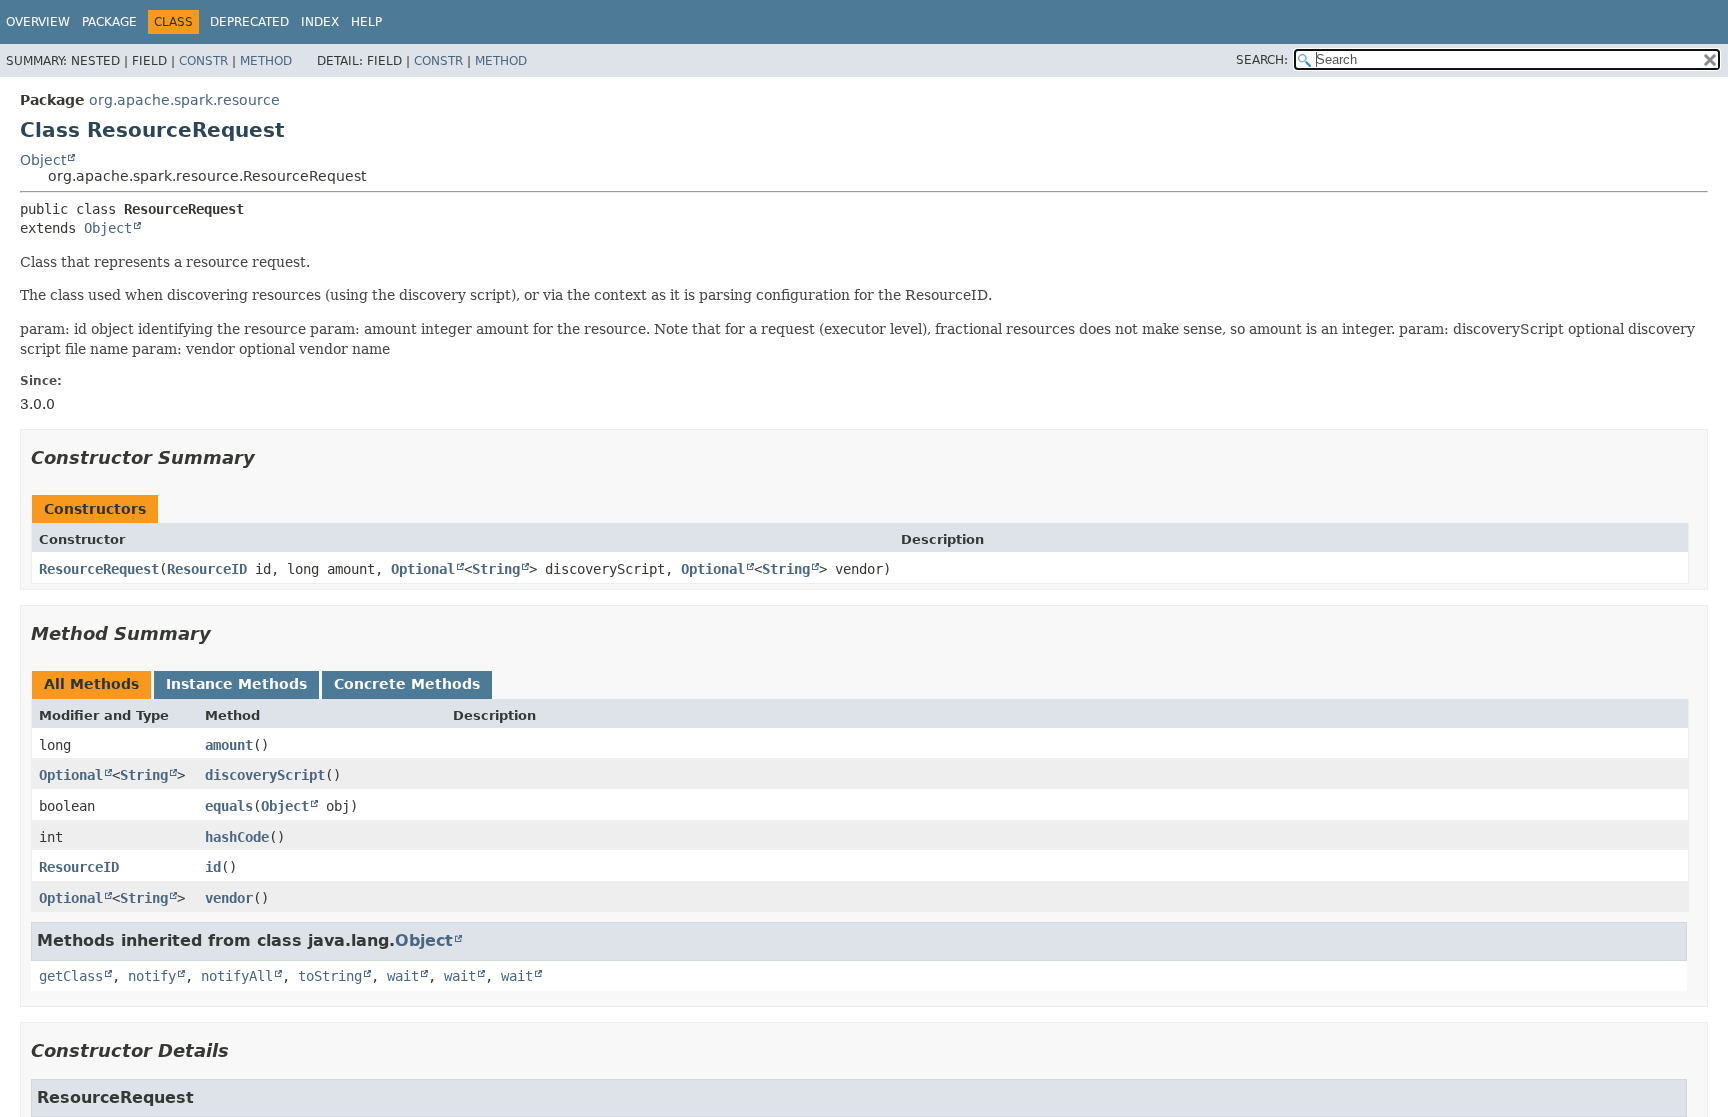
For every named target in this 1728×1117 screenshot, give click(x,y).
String (496, 569)
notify (152, 976)
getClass (71, 976)
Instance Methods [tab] (236, 684)
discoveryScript (265, 775)
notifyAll (237, 976)
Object (43, 160)
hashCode (237, 837)
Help (366, 22)
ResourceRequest (99, 569)
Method (266, 61)
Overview (38, 22)
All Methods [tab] (91, 684)
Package (109, 22)
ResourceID (207, 569)
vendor (229, 898)
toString (330, 976)
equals (229, 806)
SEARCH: (1262, 60)
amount (229, 745)
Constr (203, 61)
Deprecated (249, 22)
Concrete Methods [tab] (407, 684)
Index (320, 22)
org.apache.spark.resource (184, 100)
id (213, 867)
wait (403, 976)
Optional (423, 569)
